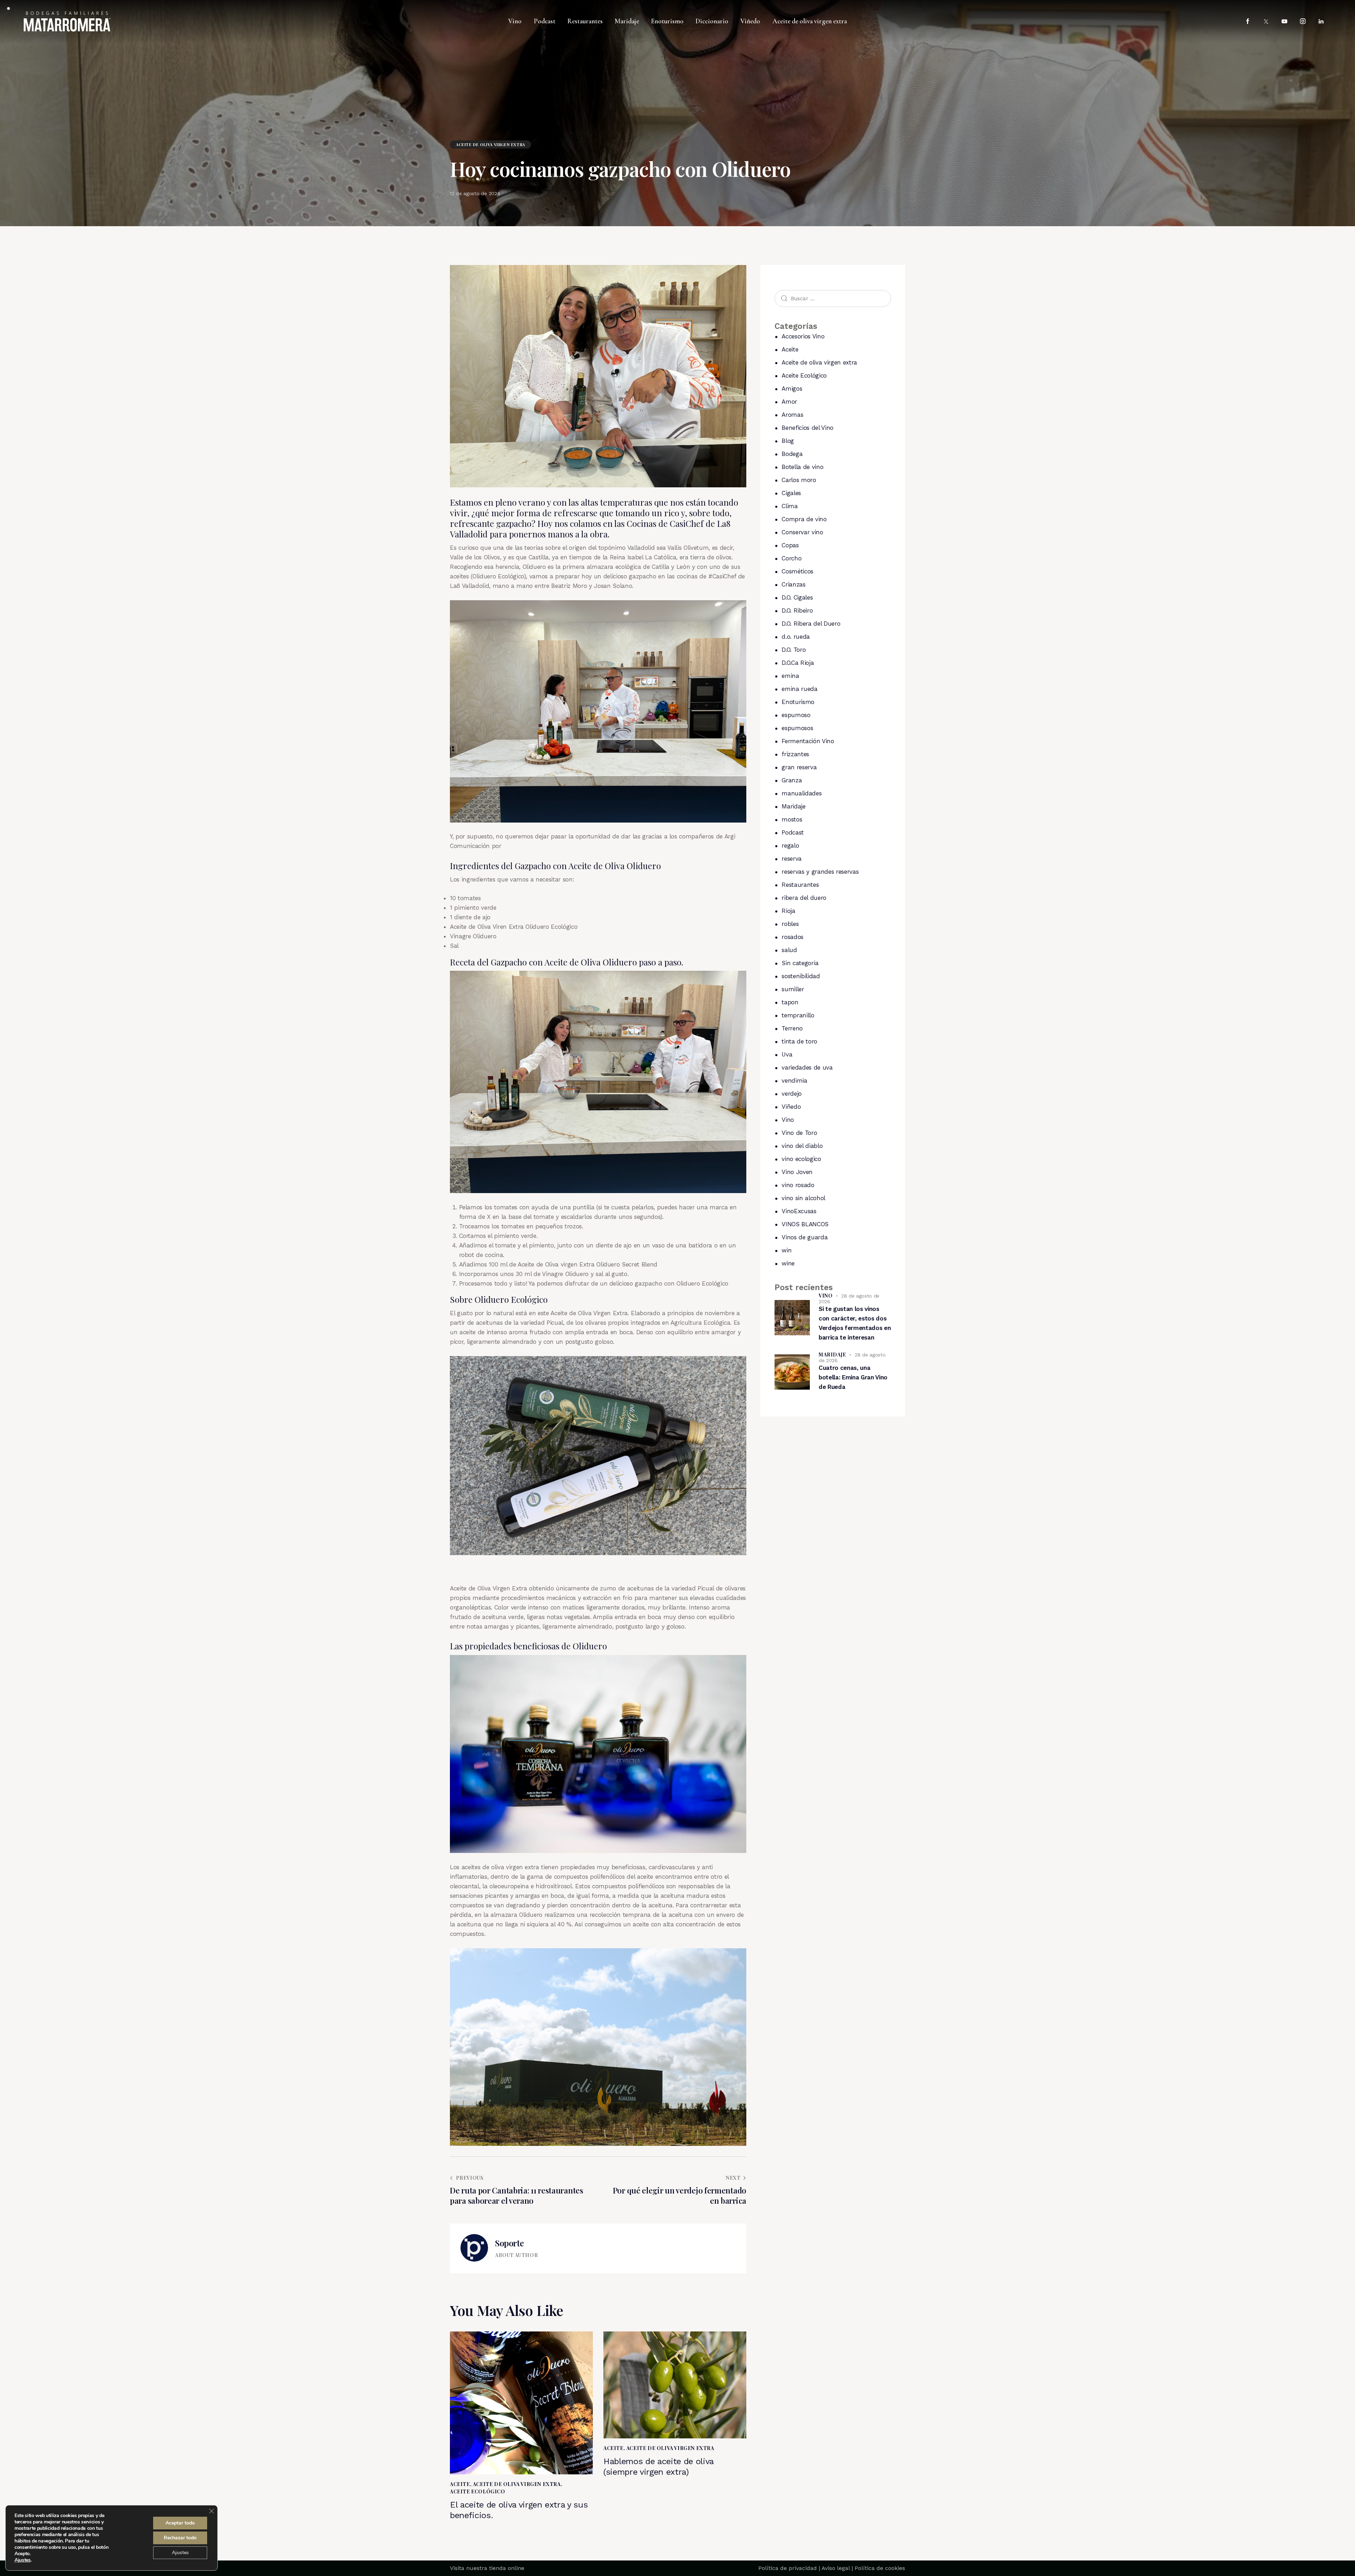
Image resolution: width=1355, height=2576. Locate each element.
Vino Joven (797, 1172)
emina (790, 676)
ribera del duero (804, 898)
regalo (790, 845)
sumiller (793, 989)
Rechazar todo (180, 2538)
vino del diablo (802, 1146)
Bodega (792, 454)
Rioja (788, 911)
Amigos (792, 389)
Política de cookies (880, 2568)
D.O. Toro (794, 650)
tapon (790, 1002)
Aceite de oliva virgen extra (490, 145)
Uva (787, 1054)
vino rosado (798, 1185)
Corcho (791, 558)
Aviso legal (836, 2568)
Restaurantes (800, 885)
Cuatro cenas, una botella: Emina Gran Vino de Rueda (853, 1377)
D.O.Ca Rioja (798, 663)
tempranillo (798, 1015)
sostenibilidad (801, 976)
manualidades (802, 793)
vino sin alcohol (803, 1198)
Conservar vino (802, 532)
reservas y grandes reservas (820, 872)
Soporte (509, 2243)
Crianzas (793, 584)
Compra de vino (804, 519)
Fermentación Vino (808, 741)
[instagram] (1303, 22)
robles (790, 924)
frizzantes (795, 754)
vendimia (794, 1081)
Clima (790, 506)
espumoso (796, 715)
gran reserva (799, 767)
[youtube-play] (1284, 22)
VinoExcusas (799, 1211)
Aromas (792, 415)
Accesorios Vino (803, 336)
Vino (788, 1120)
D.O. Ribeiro (797, 610)
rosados (793, 937)
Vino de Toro (799, 1133)
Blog (788, 441)
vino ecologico (801, 1159)
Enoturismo (798, 702)
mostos (792, 819)
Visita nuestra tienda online (487, 2568)
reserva (792, 859)
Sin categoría (800, 963)
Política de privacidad (788, 2568)
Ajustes (23, 2560)
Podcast (793, 832)
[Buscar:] (833, 298)
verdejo (792, 1094)
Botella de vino (802, 467)
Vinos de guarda (805, 1237)
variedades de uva (807, 1067)
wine (788, 1263)
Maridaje (793, 806)
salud (789, 950)
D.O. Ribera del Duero (811, 624)
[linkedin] (1321, 22)
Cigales (791, 493)
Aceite (460, 2484)
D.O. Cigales (797, 597)
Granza (792, 780)
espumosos (797, 728)
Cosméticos (797, 571)
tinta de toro (799, 1041)
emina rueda (799, 689)
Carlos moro (799, 480)
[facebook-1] (1248, 22)
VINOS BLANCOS (805, 1224)
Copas (790, 545)
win (787, 1250)
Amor (789, 402)
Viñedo (791, 1107)
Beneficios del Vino (808, 428)
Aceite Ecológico (478, 2491)
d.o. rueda (796, 637)
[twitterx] (1266, 22)
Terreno (792, 1028)
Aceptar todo (180, 2523)
